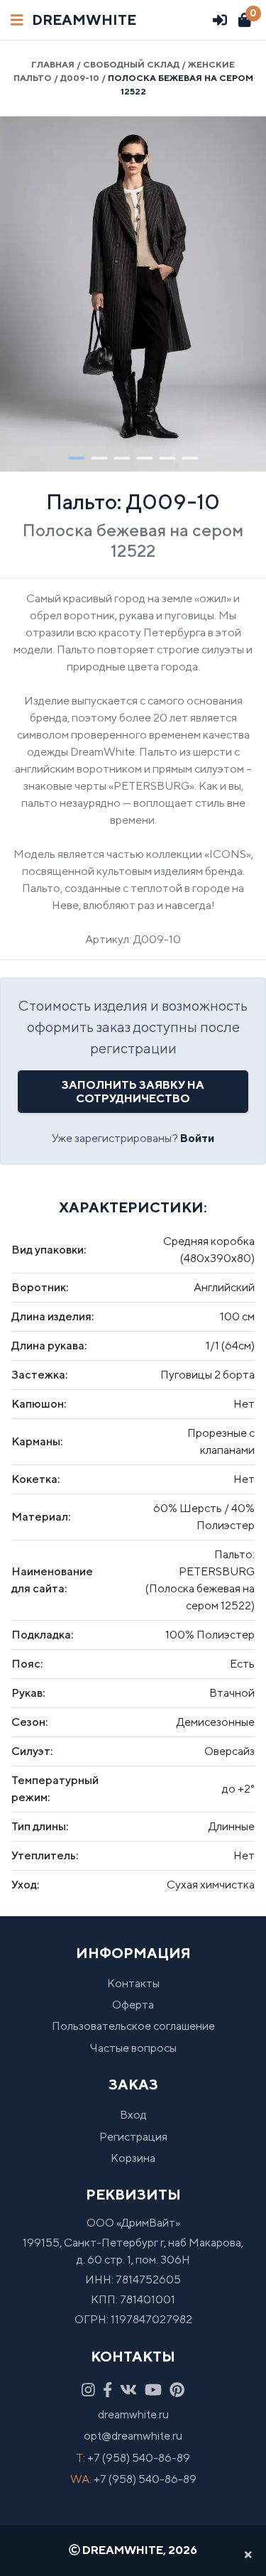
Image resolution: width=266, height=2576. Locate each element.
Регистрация (133, 2137)
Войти (197, 1138)
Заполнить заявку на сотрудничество (133, 1092)
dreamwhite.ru (133, 2414)
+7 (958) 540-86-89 (139, 2458)
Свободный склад (131, 64)
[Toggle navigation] (17, 20)
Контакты (133, 1983)
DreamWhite (84, 20)
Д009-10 (80, 78)
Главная (53, 64)
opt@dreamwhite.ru (133, 2436)
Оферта (133, 2005)
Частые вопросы (133, 2048)
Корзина (133, 2158)
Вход (133, 2115)
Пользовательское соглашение (133, 2026)
